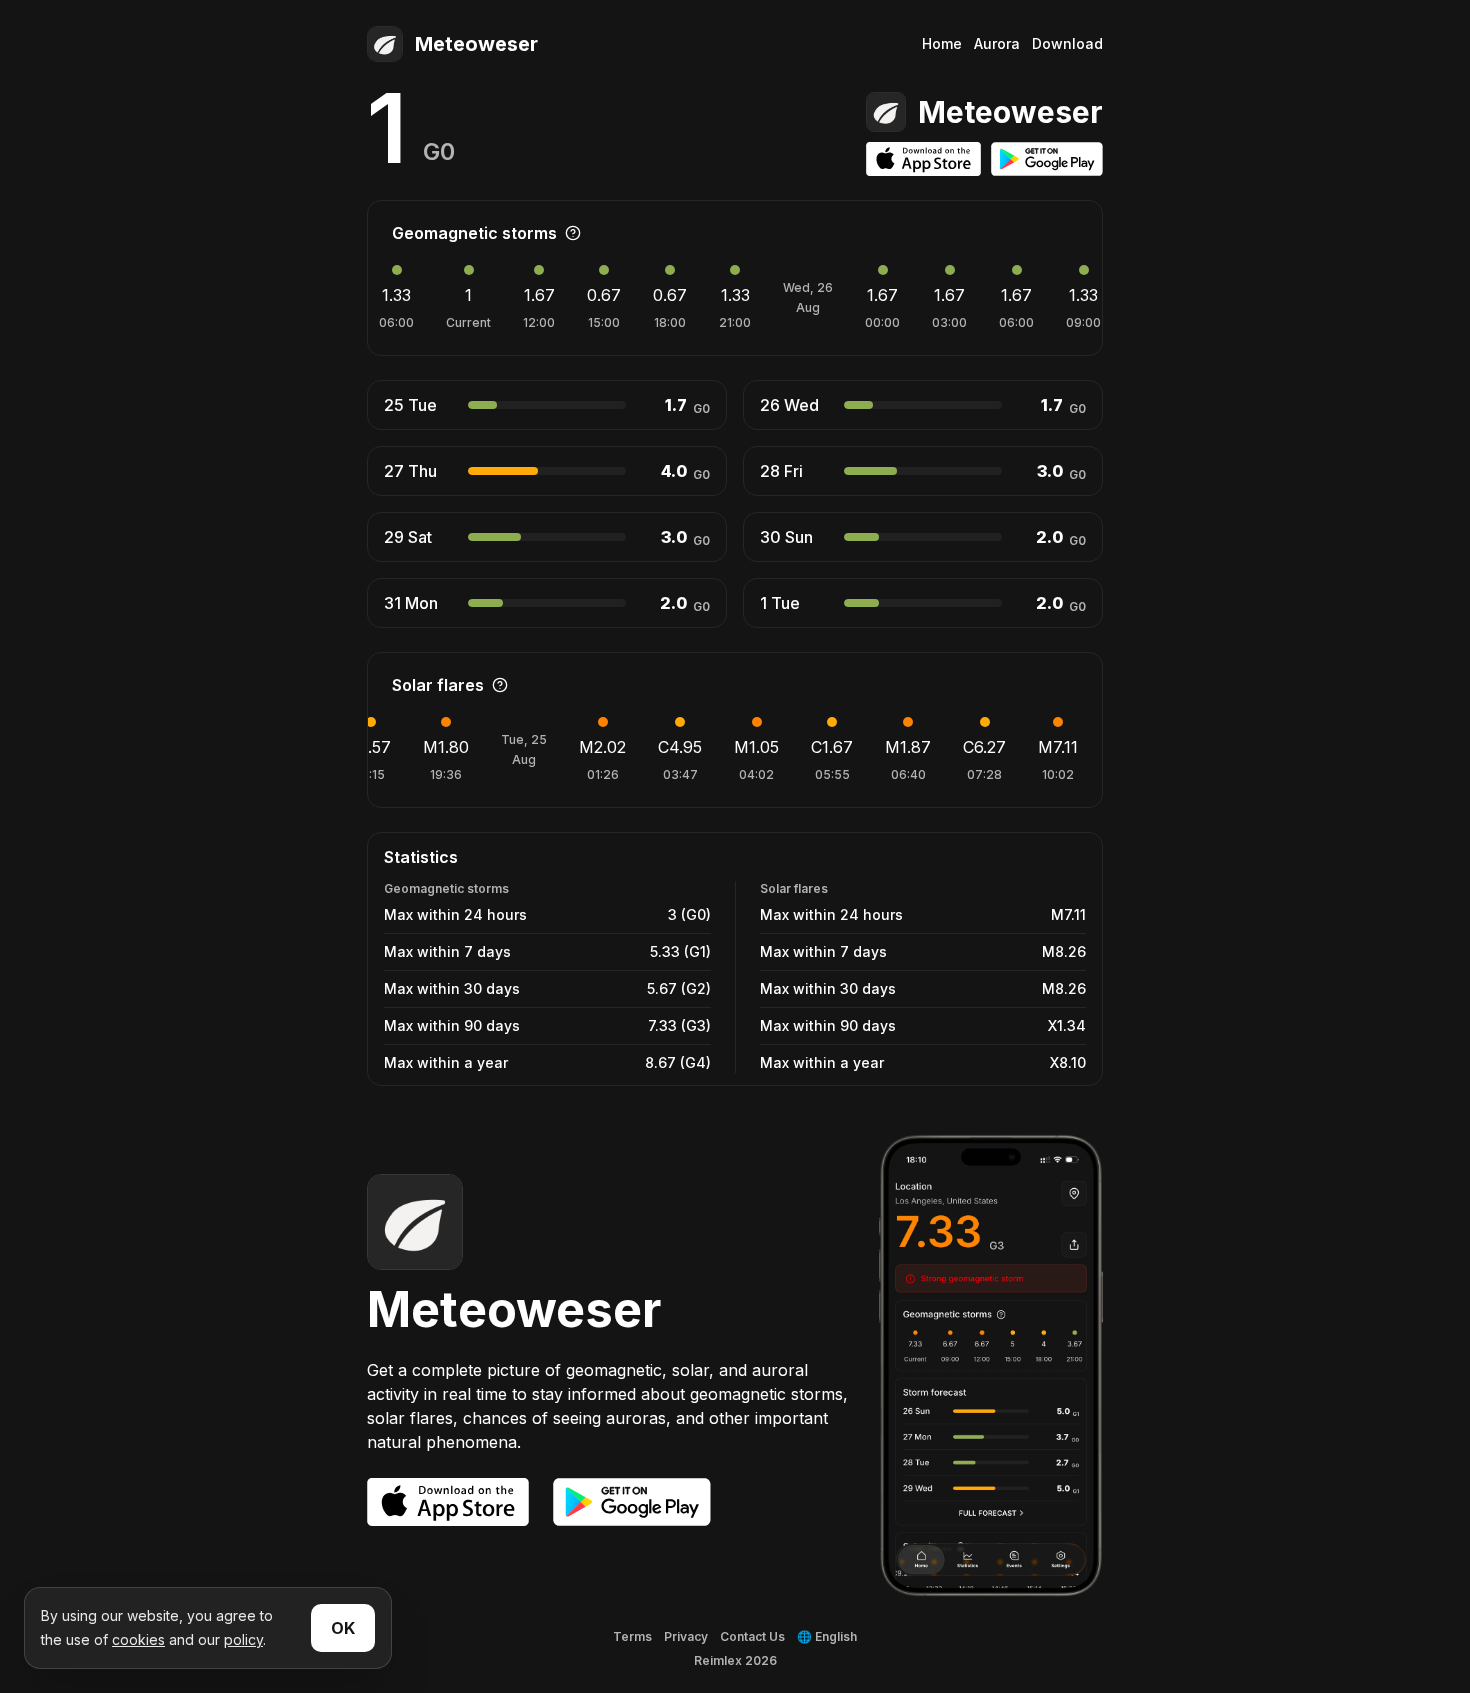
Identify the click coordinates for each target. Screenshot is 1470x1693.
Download (1067, 43)
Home (942, 43)
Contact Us (752, 1636)
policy (243, 1639)
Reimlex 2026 (735, 1660)
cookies (138, 1639)
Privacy (686, 1636)
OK (343, 1628)
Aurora (997, 43)
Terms (632, 1636)
